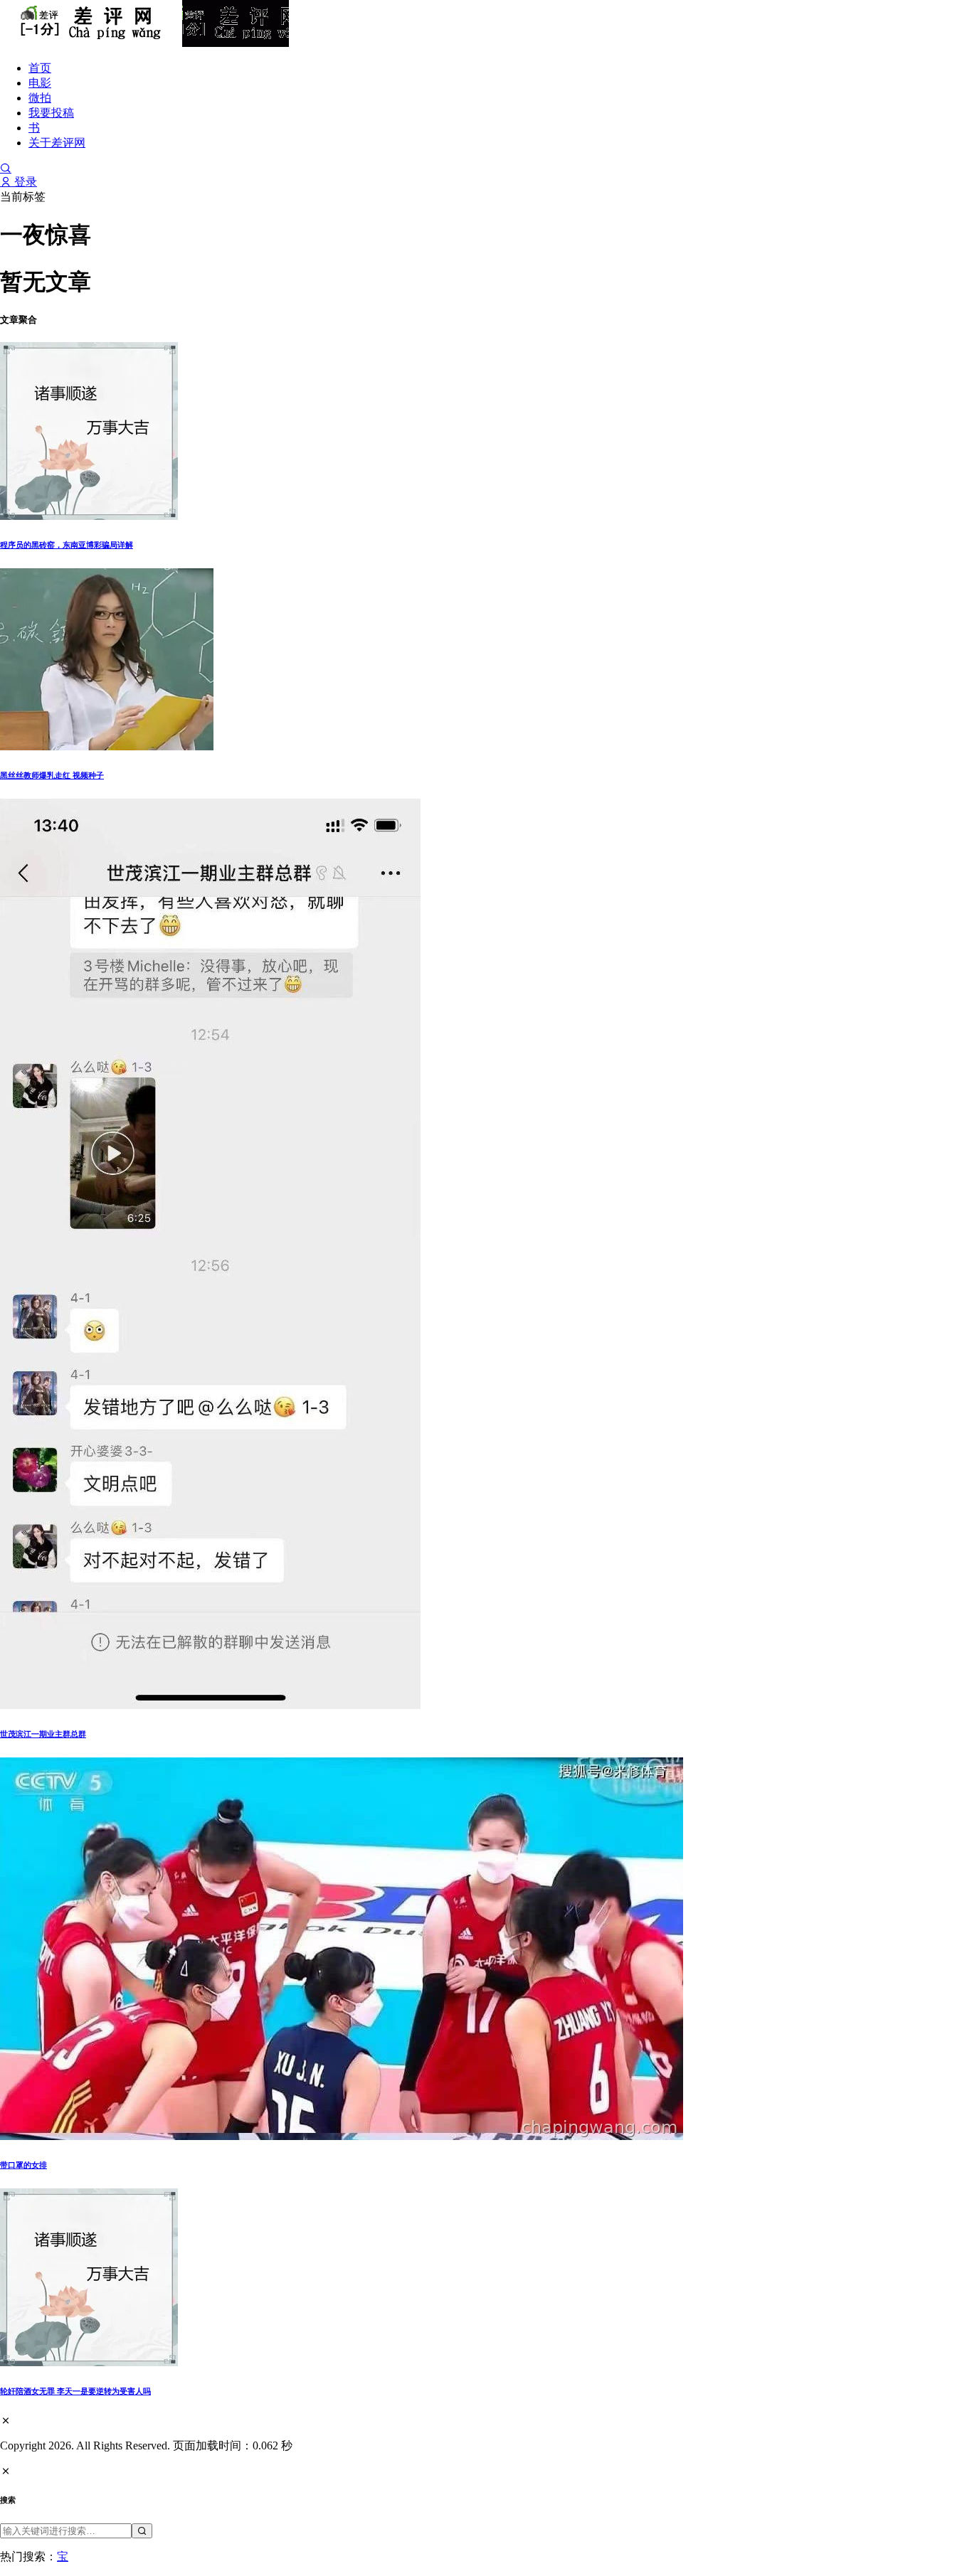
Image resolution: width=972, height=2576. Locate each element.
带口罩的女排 (23, 2165)
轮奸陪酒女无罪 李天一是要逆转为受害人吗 (75, 2391)
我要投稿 (51, 113)
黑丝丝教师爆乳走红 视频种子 (52, 775)
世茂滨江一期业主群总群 (43, 1734)
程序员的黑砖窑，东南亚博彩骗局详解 (67, 545)
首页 (40, 68)
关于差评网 (57, 143)
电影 (40, 83)
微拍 (40, 98)
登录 (24, 182)
